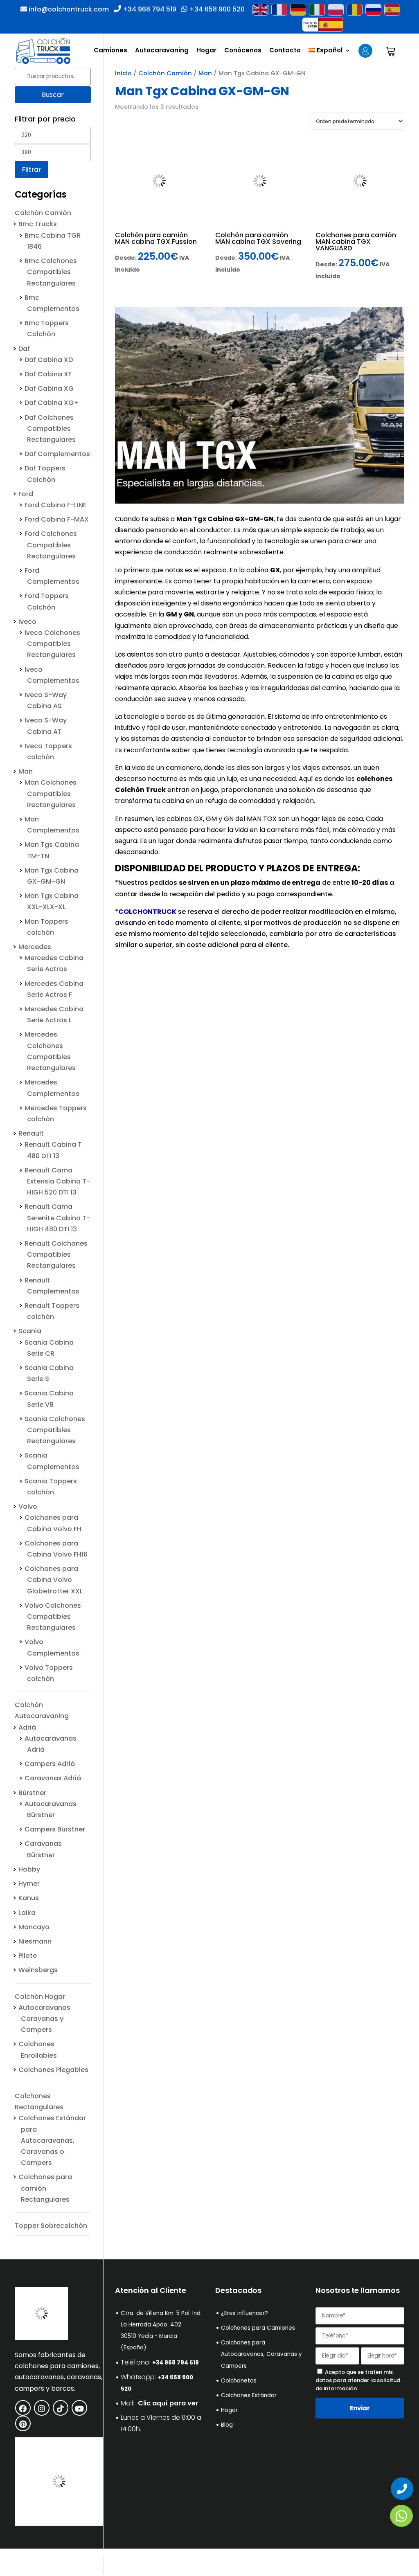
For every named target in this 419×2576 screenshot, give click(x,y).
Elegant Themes (74, 2564)
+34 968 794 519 (149, 9)
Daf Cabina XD (49, 360)
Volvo (28, 1506)
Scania (30, 1331)
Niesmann (35, 1941)
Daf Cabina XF (48, 374)
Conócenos (243, 51)
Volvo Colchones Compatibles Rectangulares (53, 1616)
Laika (27, 1913)
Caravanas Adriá (53, 1778)
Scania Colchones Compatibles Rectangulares (55, 1430)
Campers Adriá (50, 1764)
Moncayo (34, 1927)
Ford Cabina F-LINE (55, 505)
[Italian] (317, 10)
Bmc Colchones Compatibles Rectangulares (51, 272)
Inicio (123, 73)
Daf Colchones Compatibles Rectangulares (50, 429)
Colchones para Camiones (258, 2328)
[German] (298, 10)
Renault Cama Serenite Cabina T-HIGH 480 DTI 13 (57, 1218)
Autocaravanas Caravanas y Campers (44, 2019)
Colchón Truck (140, 790)
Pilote (28, 1956)
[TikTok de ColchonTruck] (61, 2408)
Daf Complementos (57, 454)
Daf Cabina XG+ (52, 403)
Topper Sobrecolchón (51, 2226)
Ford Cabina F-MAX (57, 519)
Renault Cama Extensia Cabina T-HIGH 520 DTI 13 (57, 1181)
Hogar (206, 51)
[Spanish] (392, 10)
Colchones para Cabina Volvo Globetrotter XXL (54, 1580)
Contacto (285, 51)
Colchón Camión (165, 73)
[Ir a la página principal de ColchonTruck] (41, 2338)
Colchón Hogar (40, 1997)
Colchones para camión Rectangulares (45, 2188)
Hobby (29, 1869)
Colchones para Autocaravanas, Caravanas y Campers (261, 2354)
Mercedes (35, 947)
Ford (26, 494)
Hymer (29, 1884)
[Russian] (373, 10)
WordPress (161, 2564)
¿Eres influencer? (244, 2313)
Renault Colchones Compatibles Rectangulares (56, 1254)
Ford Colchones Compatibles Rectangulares (51, 545)
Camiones (110, 51)
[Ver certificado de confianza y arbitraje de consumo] (59, 2523)
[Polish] (336, 10)
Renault (31, 1133)
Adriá (27, 1727)
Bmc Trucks (38, 224)
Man (205, 73)
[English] (260, 10)
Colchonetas (239, 2381)
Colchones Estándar (249, 2395)
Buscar (53, 95)
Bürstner (32, 1793)
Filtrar (32, 170)
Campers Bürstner (55, 1829)
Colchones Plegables (53, 2070)
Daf (24, 349)
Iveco (27, 622)
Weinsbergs (38, 1970)
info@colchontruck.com (69, 9)
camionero (183, 768)
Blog (227, 2425)
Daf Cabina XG (49, 388)
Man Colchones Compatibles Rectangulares (51, 793)
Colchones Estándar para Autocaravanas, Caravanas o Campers (52, 2140)
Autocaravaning (162, 51)
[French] (279, 10)
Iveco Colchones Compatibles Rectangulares (52, 644)
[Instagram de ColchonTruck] (42, 2408)
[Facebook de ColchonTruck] (23, 2408)
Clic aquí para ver (168, 2403)
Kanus (29, 1898)
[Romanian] (354, 10)
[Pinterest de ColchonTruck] (23, 2423)
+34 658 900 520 (216, 9)
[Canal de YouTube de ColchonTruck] (79, 2408)
